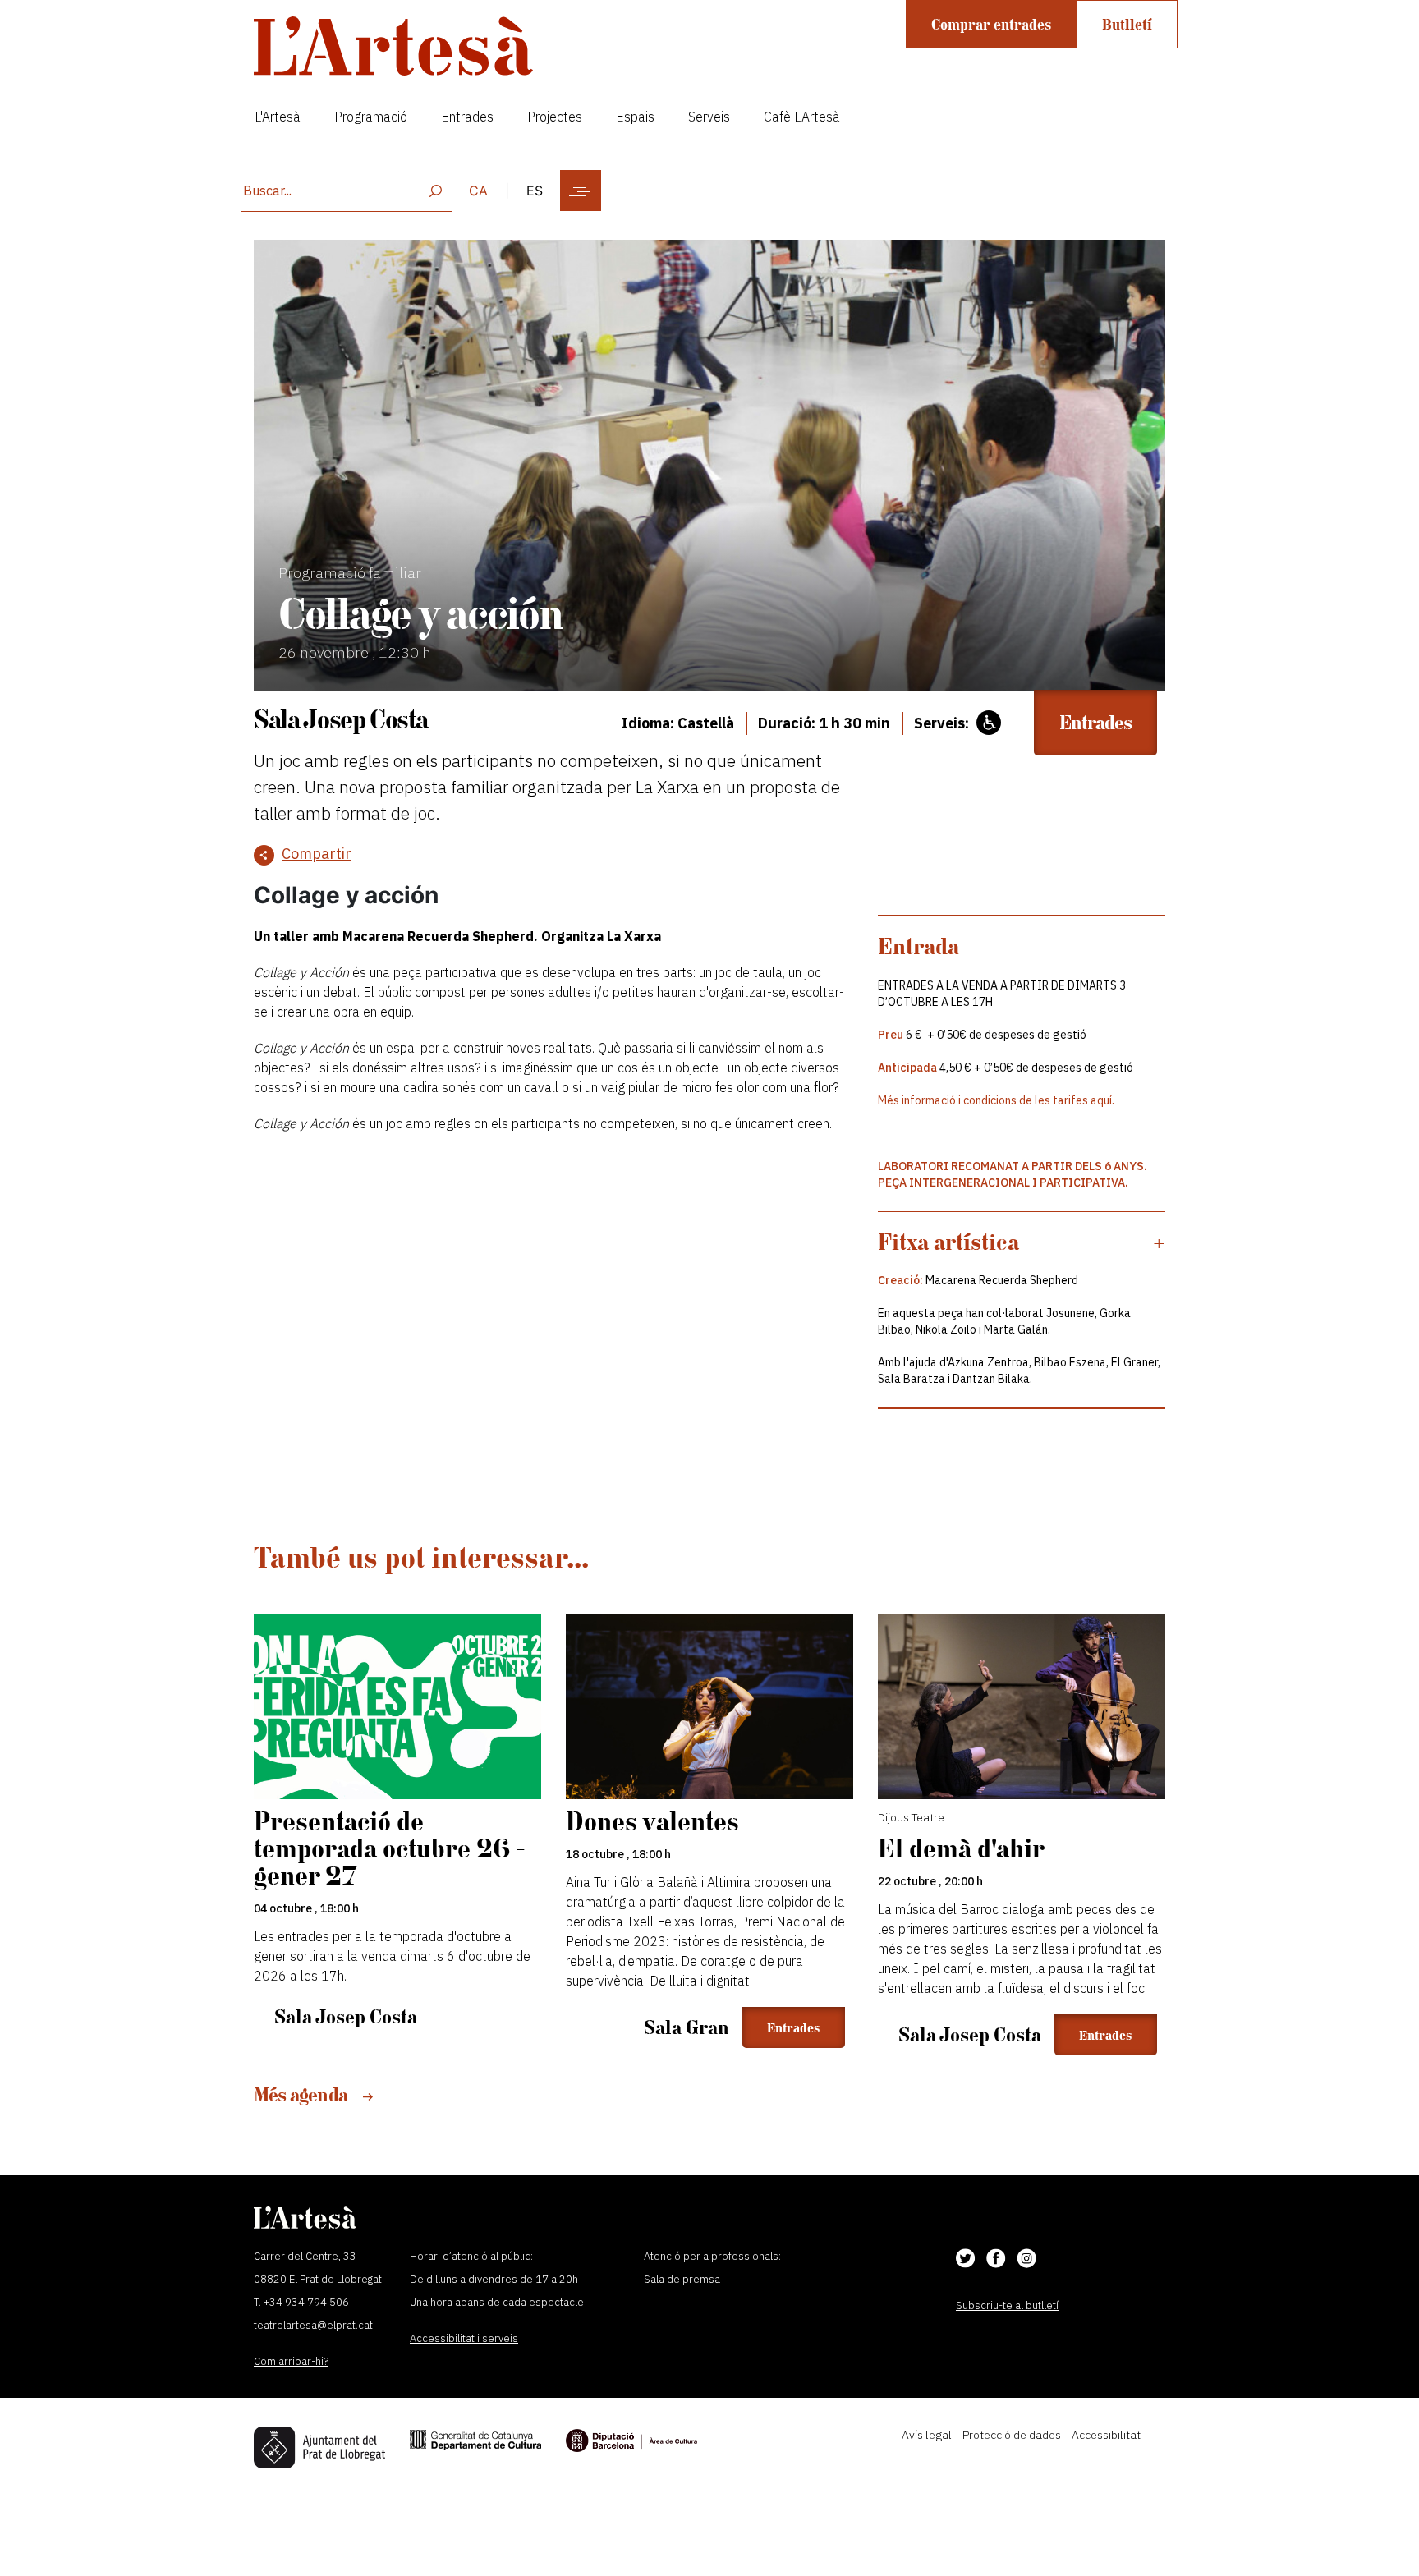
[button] (1022, 1242)
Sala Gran (687, 2027)
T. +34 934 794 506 (301, 2302)
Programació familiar (350, 573)
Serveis (709, 117)
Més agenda (302, 2094)
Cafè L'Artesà (802, 117)
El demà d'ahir (961, 1848)
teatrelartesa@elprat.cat (313, 2325)
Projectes (555, 117)
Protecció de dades (1012, 2435)
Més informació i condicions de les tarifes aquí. (996, 1100)
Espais (635, 117)
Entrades (467, 117)
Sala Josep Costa (340, 719)
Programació (371, 117)
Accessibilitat (1106, 2435)
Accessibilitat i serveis (464, 2338)
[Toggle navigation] (581, 191)
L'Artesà (278, 117)
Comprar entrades (991, 24)
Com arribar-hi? (291, 2361)
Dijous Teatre (911, 1817)
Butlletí (1127, 24)
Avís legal (927, 2435)
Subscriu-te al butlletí (1007, 2305)
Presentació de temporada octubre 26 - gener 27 (390, 1848)
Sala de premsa (682, 2279)
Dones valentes (652, 1821)
